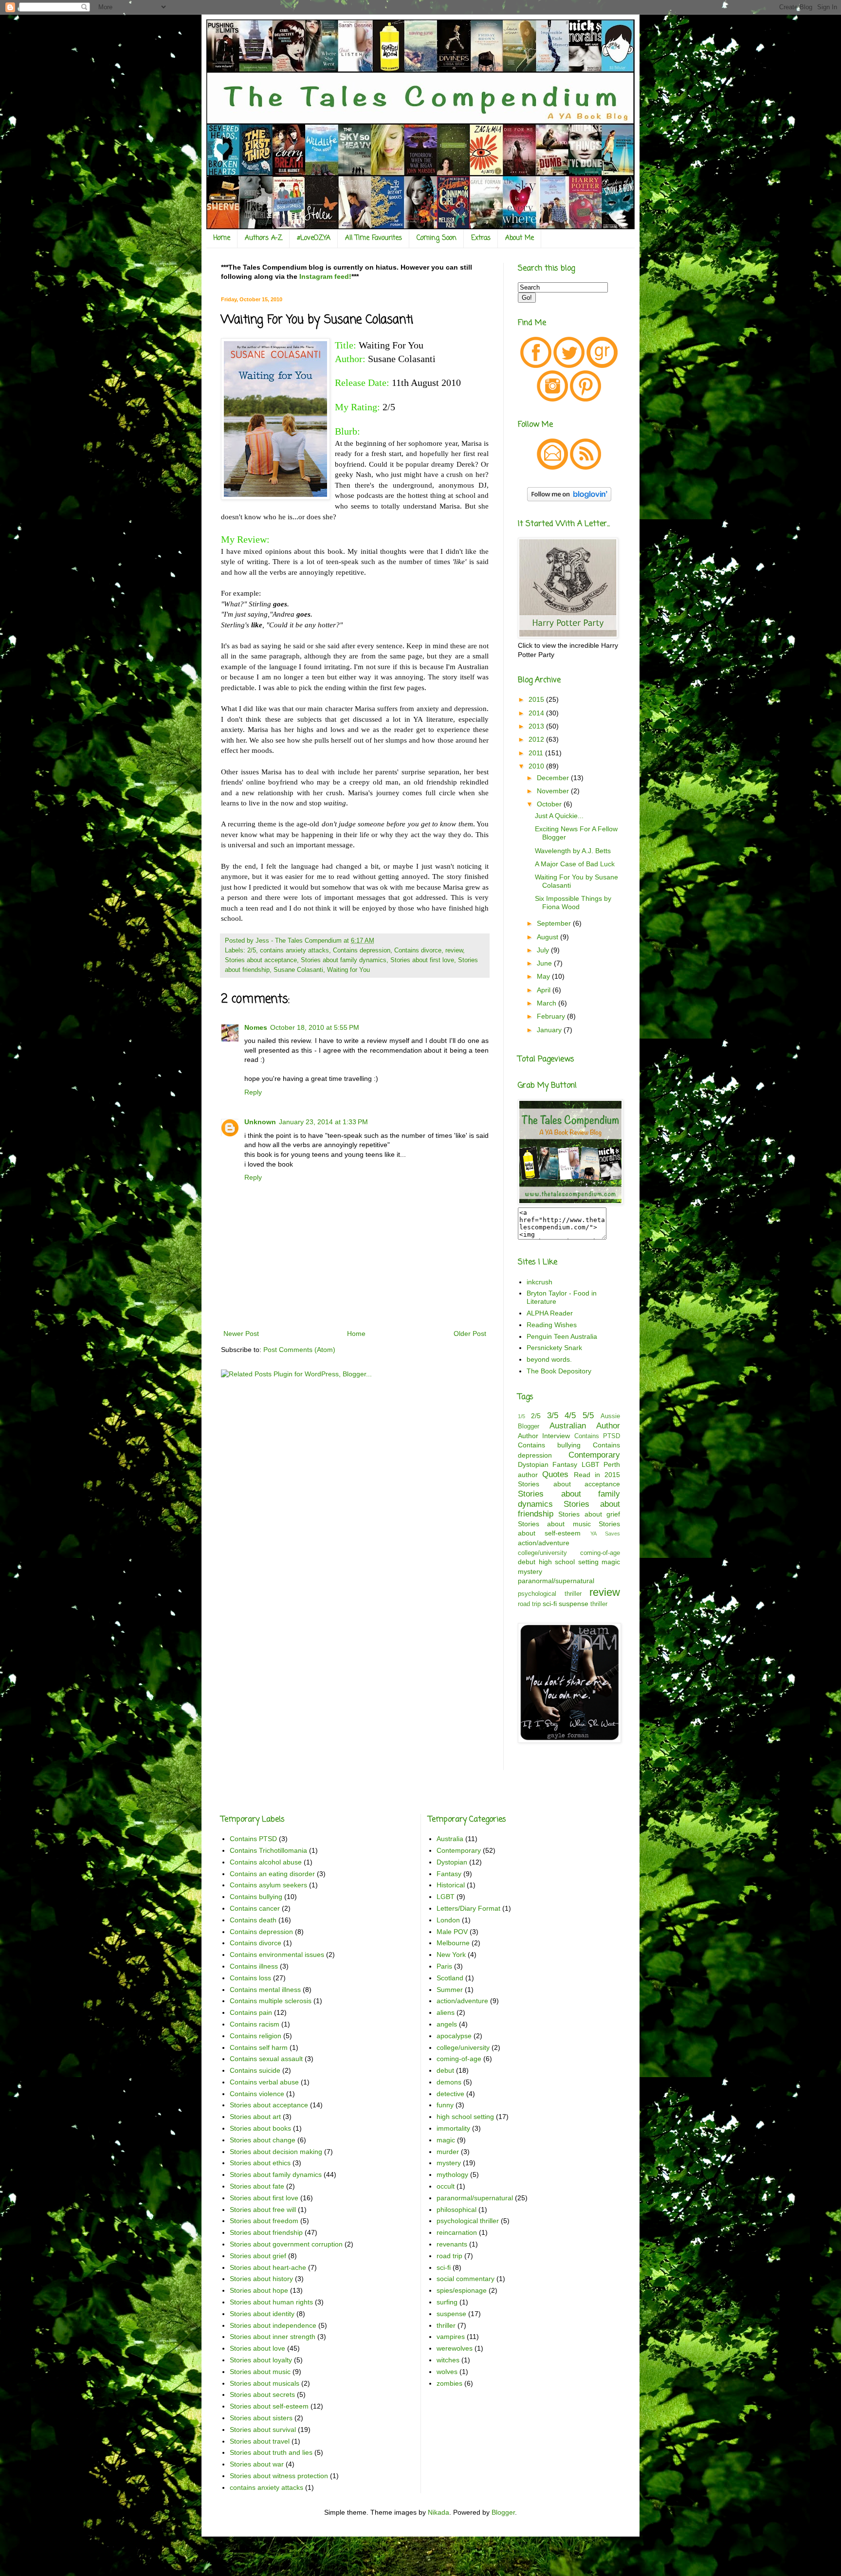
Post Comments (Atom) (299, 1350)
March (548, 1003)
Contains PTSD (597, 1436)
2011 (537, 753)
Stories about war (257, 2464)
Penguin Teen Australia (562, 1336)
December (554, 778)
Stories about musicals (265, 2383)
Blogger (503, 2512)
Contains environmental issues (277, 1955)
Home (222, 238)
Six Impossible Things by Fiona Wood (573, 903)
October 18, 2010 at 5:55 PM (315, 1027)
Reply (253, 1092)
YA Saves (605, 1534)
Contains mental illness (265, 1990)
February (552, 1016)
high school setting (569, 1562)
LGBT (591, 1464)
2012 (537, 739)
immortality (453, 2128)
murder (448, 2152)
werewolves (455, 2348)
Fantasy (565, 1464)
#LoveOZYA (314, 238)
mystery (530, 1571)
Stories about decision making (276, 2152)
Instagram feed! (325, 276)
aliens (446, 2012)
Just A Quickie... (559, 816)
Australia (450, 1839)
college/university (542, 1553)
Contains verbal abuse (264, 2082)
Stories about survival (263, 2430)
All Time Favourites (374, 238)
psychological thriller (550, 1594)
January (550, 1030)
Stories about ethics (260, 2163)
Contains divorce (418, 950)
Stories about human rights (271, 2302)
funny (445, 2105)
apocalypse (454, 2036)
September (555, 923)
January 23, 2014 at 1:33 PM (323, 1122)
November (554, 791)
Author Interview (544, 1436)
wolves (447, 2372)
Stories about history (261, 2279)
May (544, 976)
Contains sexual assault (266, 2059)
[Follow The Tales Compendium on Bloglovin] (569, 499)
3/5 (553, 1416)
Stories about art (255, 2117)
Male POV (452, 1932)
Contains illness (254, 1966)
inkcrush (539, 1282)
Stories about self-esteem (269, 2406)
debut (527, 1562)
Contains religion (256, 2036)
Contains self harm (259, 2047)
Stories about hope (259, 2290)
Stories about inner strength (273, 2337)
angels (447, 2024)
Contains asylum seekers (268, 1885)
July (544, 950)
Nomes (256, 1027)
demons (449, 2082)
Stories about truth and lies (271, 2452)
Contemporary (594, 1455)
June (545, 963)
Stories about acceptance (261, 960)
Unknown (260, 1122)
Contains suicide (255, 2070)
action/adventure (544, 1543)
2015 (537, 699)
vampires (451, 2337)
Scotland (450, 1978)
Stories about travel (260, 2441)
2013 (537, 726)
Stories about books (260, 2128)
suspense (574, 1604)
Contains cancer (255, 1908)
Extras (481, 238)
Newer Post (241, 1334)
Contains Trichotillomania (268, 1850)
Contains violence (257, 2094)
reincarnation (457, 2232)
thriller (599, 1604)
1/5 (521, 1416)
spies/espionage (462, 2290)
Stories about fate (257, 2186)
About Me (520, 238)
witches (448, 2360)
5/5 (588, 1416)
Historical (451, 1885)
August (548, 937)
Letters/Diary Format (468, 1908)
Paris (444, 1966)
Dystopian (533, 1464)
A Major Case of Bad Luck (575, 864)
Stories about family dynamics (344, 960)
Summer (450, 1990)
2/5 (252, 950)
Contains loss (250, 1978)
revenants (452, 2244)
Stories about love (257, 2348)
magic (611, 1562)
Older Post (470, 1334)
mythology (452, 2174)
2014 (537, 713)
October (550, 804)
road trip (529, 1604)
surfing (447, 2302)
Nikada (439, 2512)
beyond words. (549, 1359)
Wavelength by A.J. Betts (573, 851)
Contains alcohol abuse (266, 1862)
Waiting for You (348, 970)
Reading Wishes (552, 1325)
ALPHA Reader (550, 1313)
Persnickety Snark (554, 1348)
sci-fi (550, 1604)
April (545, 990)
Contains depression (362, 950)
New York (451, 1955)
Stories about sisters (261, 2418)
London (448, 1920)
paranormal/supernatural (556, 1581)
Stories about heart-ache (268, 2267)
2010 (537, 766)
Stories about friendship (266, 2232)
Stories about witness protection (279, 2476)
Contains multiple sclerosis (271, 2001)
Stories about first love (422, 960)
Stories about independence (273, 2325)
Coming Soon (437, 238)
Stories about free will (263, 2210)
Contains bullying (549, 1445)
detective (450, 2094)
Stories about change (263, 2140)
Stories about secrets (262, 2394)
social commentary (466, 2279)
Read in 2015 (597, 1475)
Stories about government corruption (286, 2244)
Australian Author (585, 1426)
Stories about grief (589, 1514)
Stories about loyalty (261, 2360)
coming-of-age (600, 1553)
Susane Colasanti (298, 970)
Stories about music (554, 1524)
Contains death (253, 1920)
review (454, 950)
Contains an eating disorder (272, 1874)
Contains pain (251, 2012)
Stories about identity (262, 2314)
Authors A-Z (264, 238)
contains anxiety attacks (294, 950)
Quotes (555, 1474)
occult (446, 2186)
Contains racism (255, 2024)
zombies (449, 2383)
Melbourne (453, 1943)
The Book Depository (559, 1371)
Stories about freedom (264, 2221)
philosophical (457, 2210)
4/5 (570, 1416)
